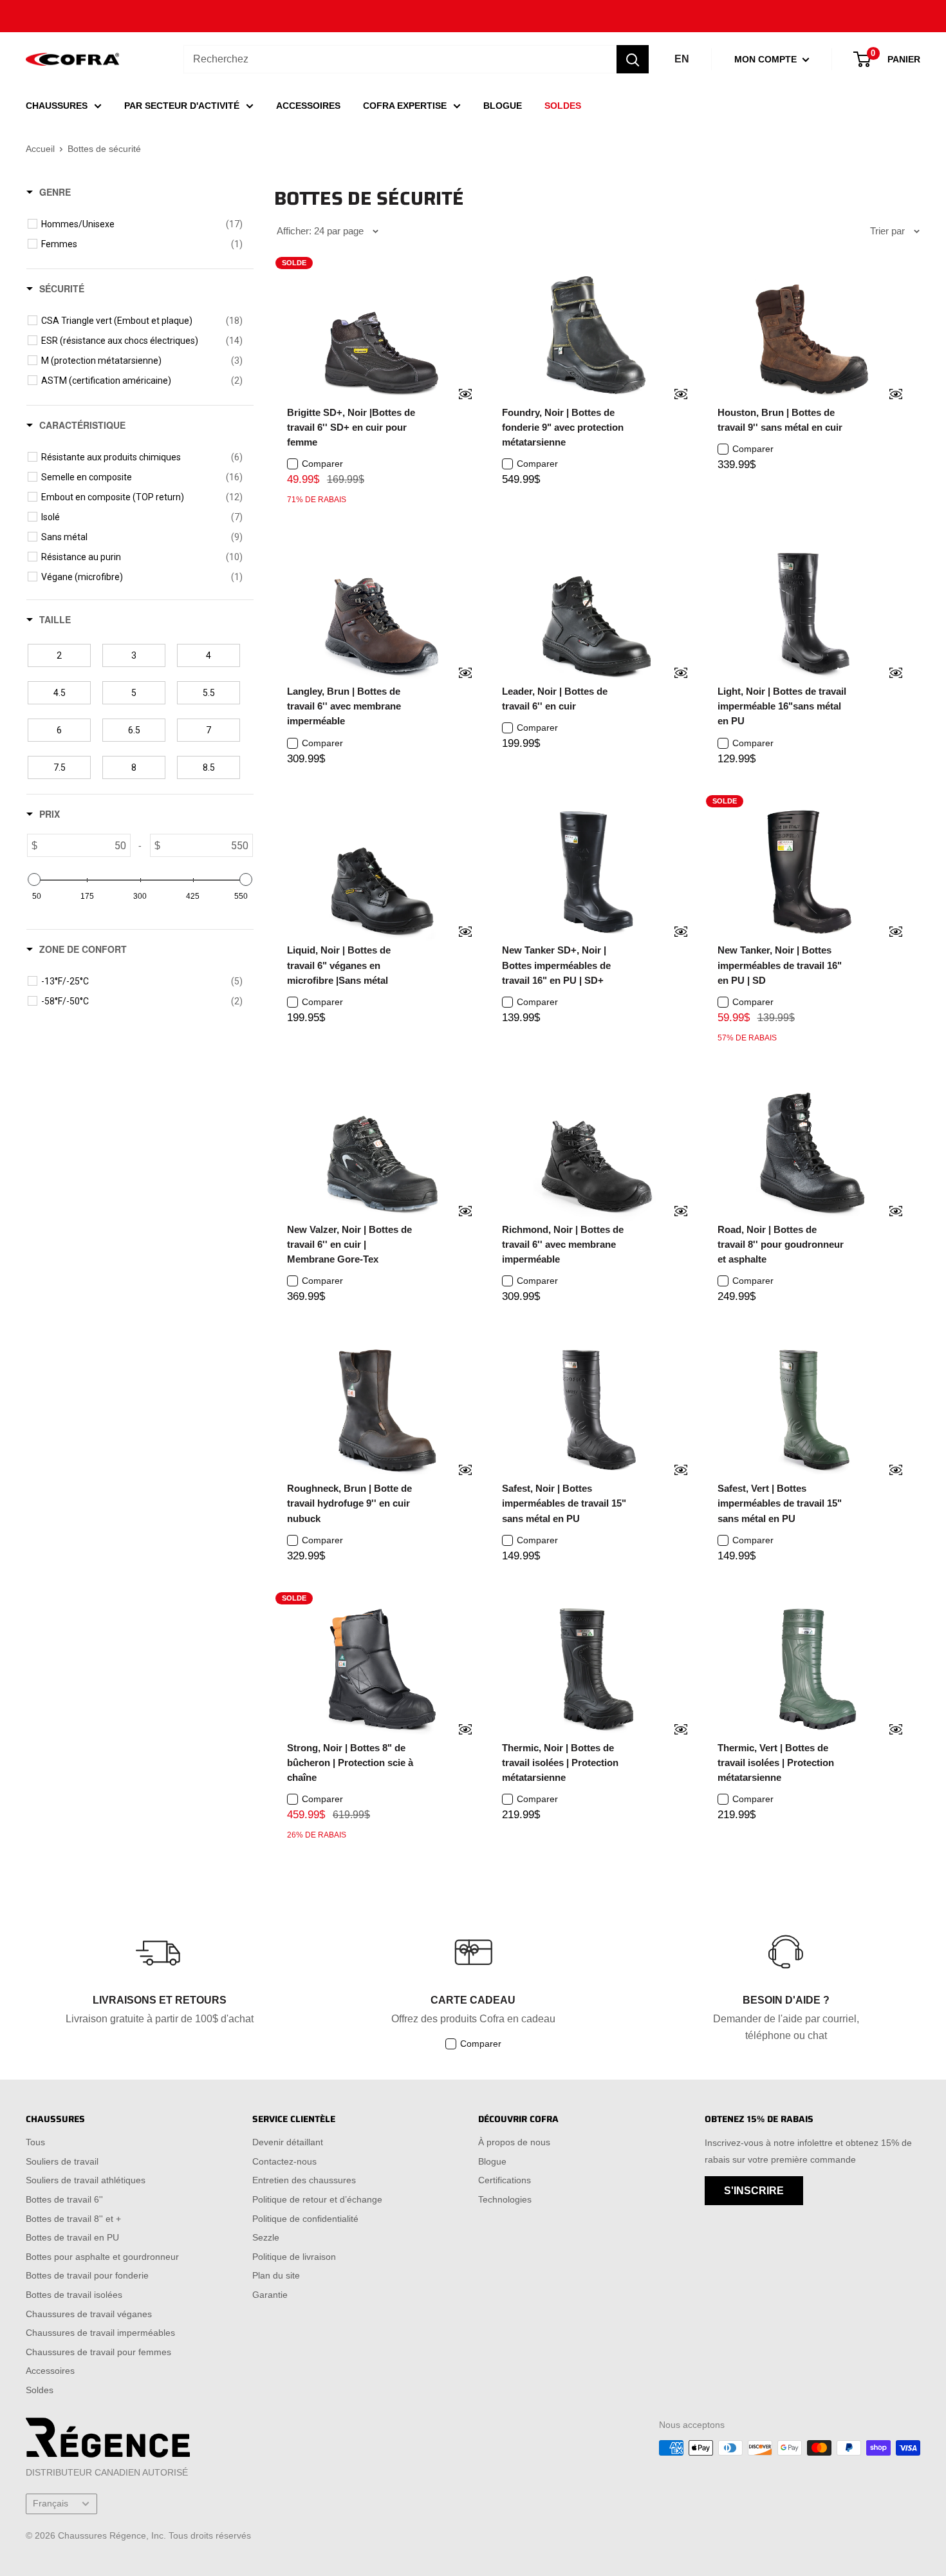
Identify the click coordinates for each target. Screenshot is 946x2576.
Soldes (40, 2390)
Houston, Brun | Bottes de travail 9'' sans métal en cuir (780, 420)
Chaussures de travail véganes (89, 2314)
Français (51, 2504)
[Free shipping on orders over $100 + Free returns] (473, 16)
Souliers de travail (62, 2161)
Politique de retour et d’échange (317, 2199)
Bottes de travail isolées (74, 2295)
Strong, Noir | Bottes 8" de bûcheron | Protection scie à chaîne (350, 1763)
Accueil (40, 149)
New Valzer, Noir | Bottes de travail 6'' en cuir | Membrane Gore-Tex (349, 1245)
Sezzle (266, 2237)
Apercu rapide (457, 395)
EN (682, 59)
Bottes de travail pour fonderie (87, 2275)
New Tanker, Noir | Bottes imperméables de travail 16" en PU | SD (780, 965)
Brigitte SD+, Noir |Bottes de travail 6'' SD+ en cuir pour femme (351, 428)
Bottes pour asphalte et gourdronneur (102, 2257)
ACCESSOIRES (308, 106)
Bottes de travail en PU (72, 2237)
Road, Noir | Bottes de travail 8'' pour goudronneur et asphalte (781, 1245)
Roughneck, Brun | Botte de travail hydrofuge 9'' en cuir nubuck (349, 1503)
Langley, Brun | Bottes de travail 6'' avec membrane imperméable (344, 706)
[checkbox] (142, 224)
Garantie (270, 2295)
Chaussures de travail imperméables (100, 2333)
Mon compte (767, 59)
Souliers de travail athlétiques (86, 2180)
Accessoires (50, 2371)
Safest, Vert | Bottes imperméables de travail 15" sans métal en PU (780, 1503)
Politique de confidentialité (305, 2219)
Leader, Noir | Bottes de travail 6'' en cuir (555, 699)
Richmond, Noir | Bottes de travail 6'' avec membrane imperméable (563, 1245)
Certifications (505, 2180)
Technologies (505, 2199)
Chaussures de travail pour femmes (98, 2352)
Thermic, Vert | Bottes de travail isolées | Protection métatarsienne (776, 1763)
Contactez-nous (284, 2161)
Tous (35, 2142)
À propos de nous (514, 2142)
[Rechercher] (633, 59)
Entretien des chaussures (304, 2180)
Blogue (492, 2161)
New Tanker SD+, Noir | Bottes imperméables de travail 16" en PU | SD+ (556, 965)
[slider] (34, 879)
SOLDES (563, 106)
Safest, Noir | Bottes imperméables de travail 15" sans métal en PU (564, 1503)
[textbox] (84, 845)
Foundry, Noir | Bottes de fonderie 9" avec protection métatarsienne (563, 428)
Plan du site (276, 2275)
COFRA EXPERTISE (405, 106)
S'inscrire (754, 2191)
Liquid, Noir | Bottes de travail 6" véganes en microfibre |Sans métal (339, 965)
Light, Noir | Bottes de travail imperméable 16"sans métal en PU (782, 706)
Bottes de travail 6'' (64, 2199)
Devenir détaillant (288, 2142)
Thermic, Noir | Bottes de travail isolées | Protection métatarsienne (560, 1763)
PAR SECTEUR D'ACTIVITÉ (182, 106)
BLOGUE (503, 106)
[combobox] (400, 59)
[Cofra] (72, 60)
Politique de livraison (294, 2257)
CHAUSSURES (57, 106)
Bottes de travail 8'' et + (73, 2219)
